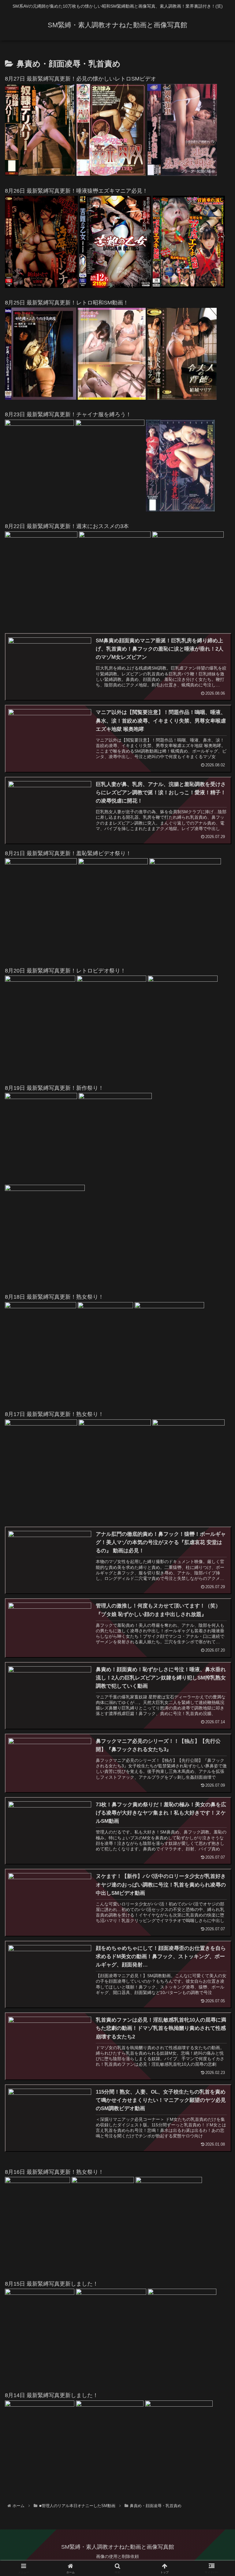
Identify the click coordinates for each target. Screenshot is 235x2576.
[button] (217, 1483)
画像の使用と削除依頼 (117, 2556)
